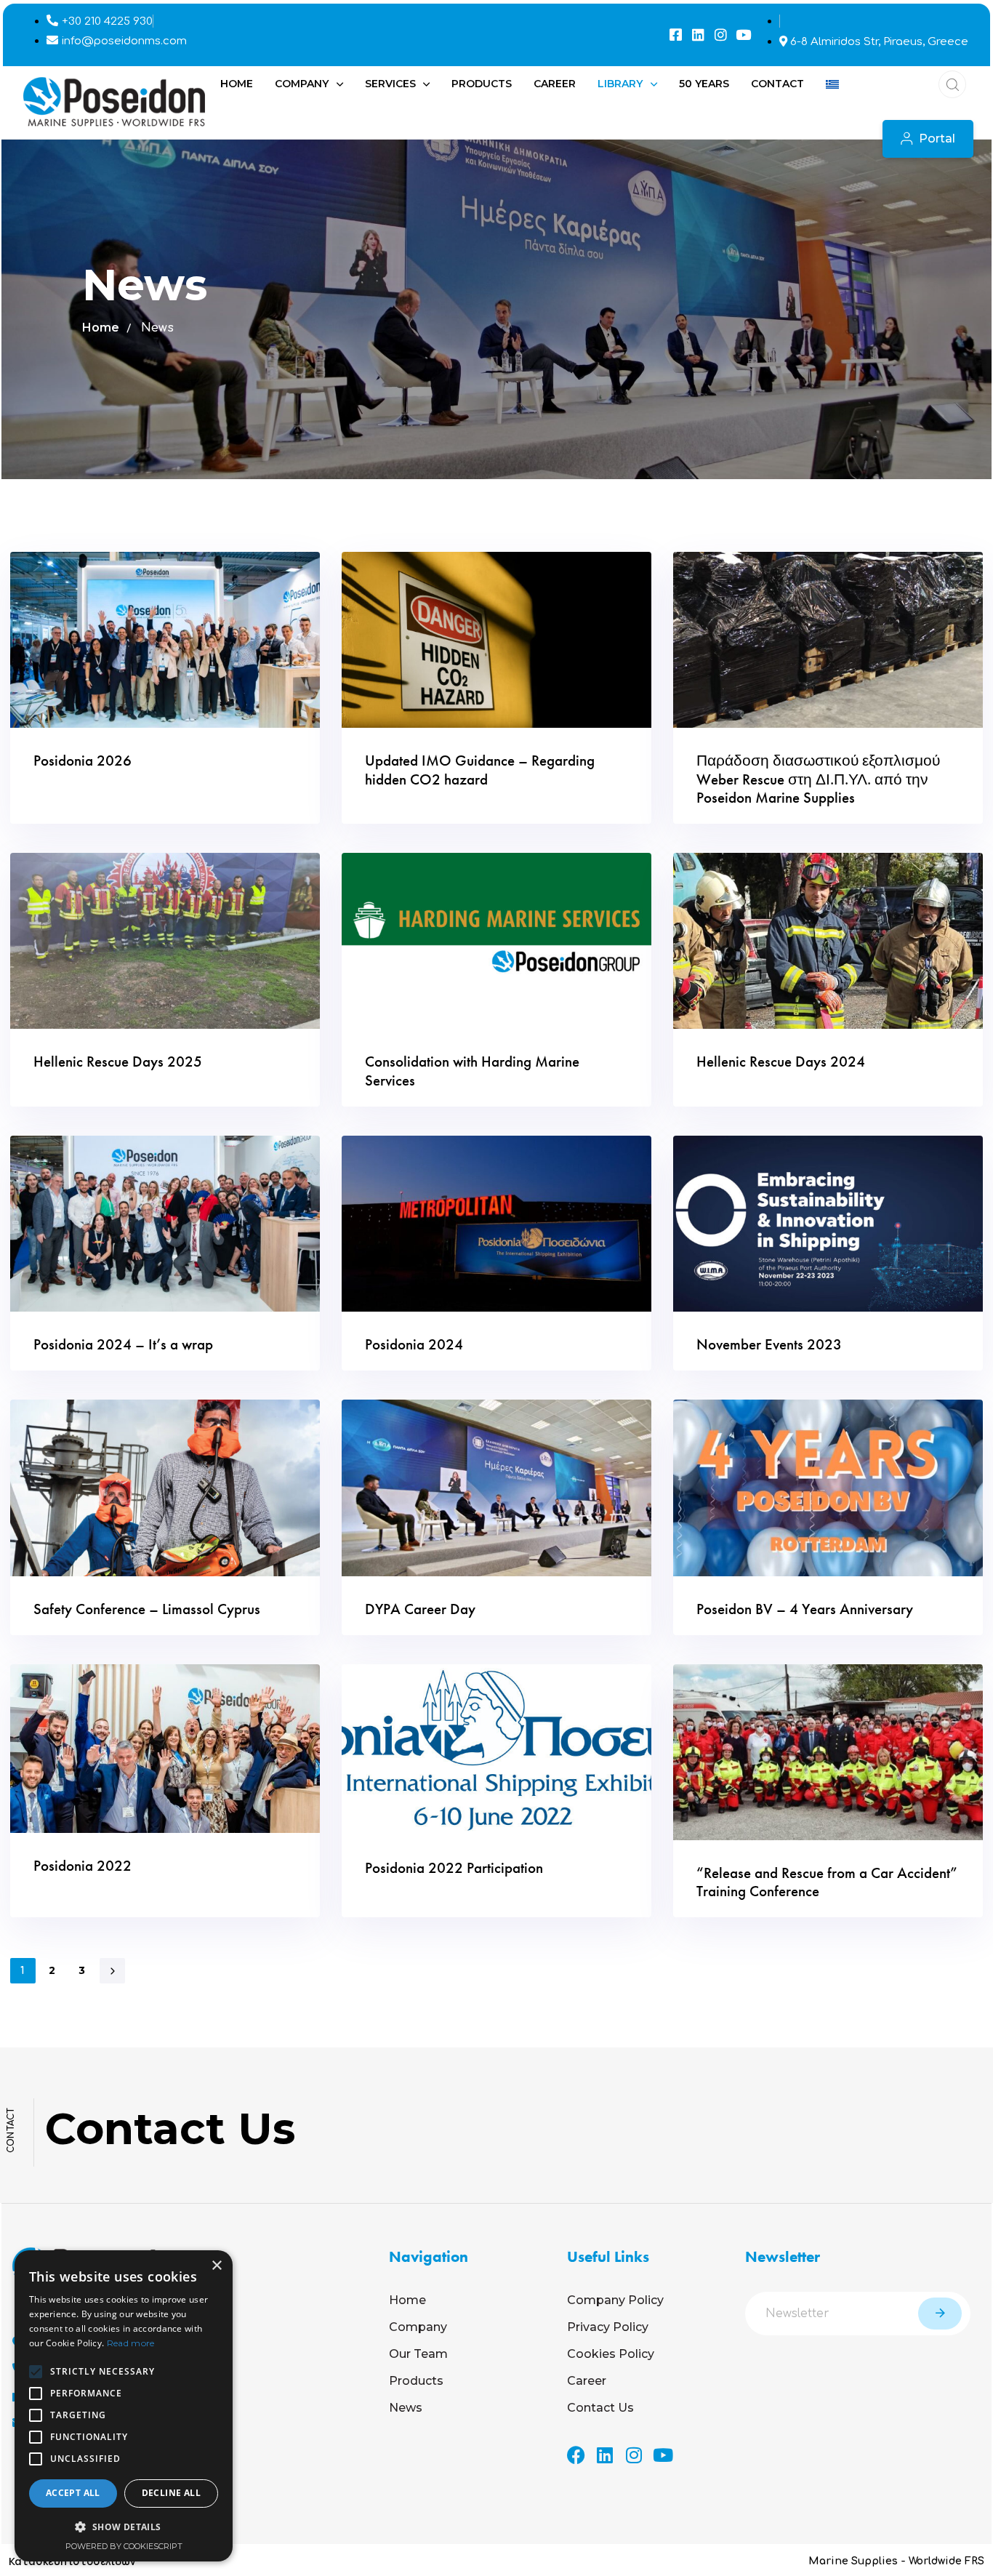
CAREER (555, 84)
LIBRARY (620, 84)
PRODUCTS (482, 84)
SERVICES (390, 84)
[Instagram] (721, 35)
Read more (131, 2343)
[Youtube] (743, 35)
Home (101, 328)
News (406, 2408)
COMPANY (302, 84)
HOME (237, 84)
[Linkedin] (698, 35)
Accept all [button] (73, 2493)
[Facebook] (576, 2455)
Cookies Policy (611, 2354)
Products (416, 2381)
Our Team (418, 2354)
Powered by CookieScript (124, 2546)
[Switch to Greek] (832, 84)
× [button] (216, 2266)
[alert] (124, 2406)
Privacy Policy (608, 2327)
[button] (948, 84)
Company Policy (615, 2300)
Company (418, 2327)
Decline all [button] (171, 2493)
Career (587, 2381)
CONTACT (777, 84)
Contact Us (600, 2408)
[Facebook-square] (676, 35)
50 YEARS (704, 84)
